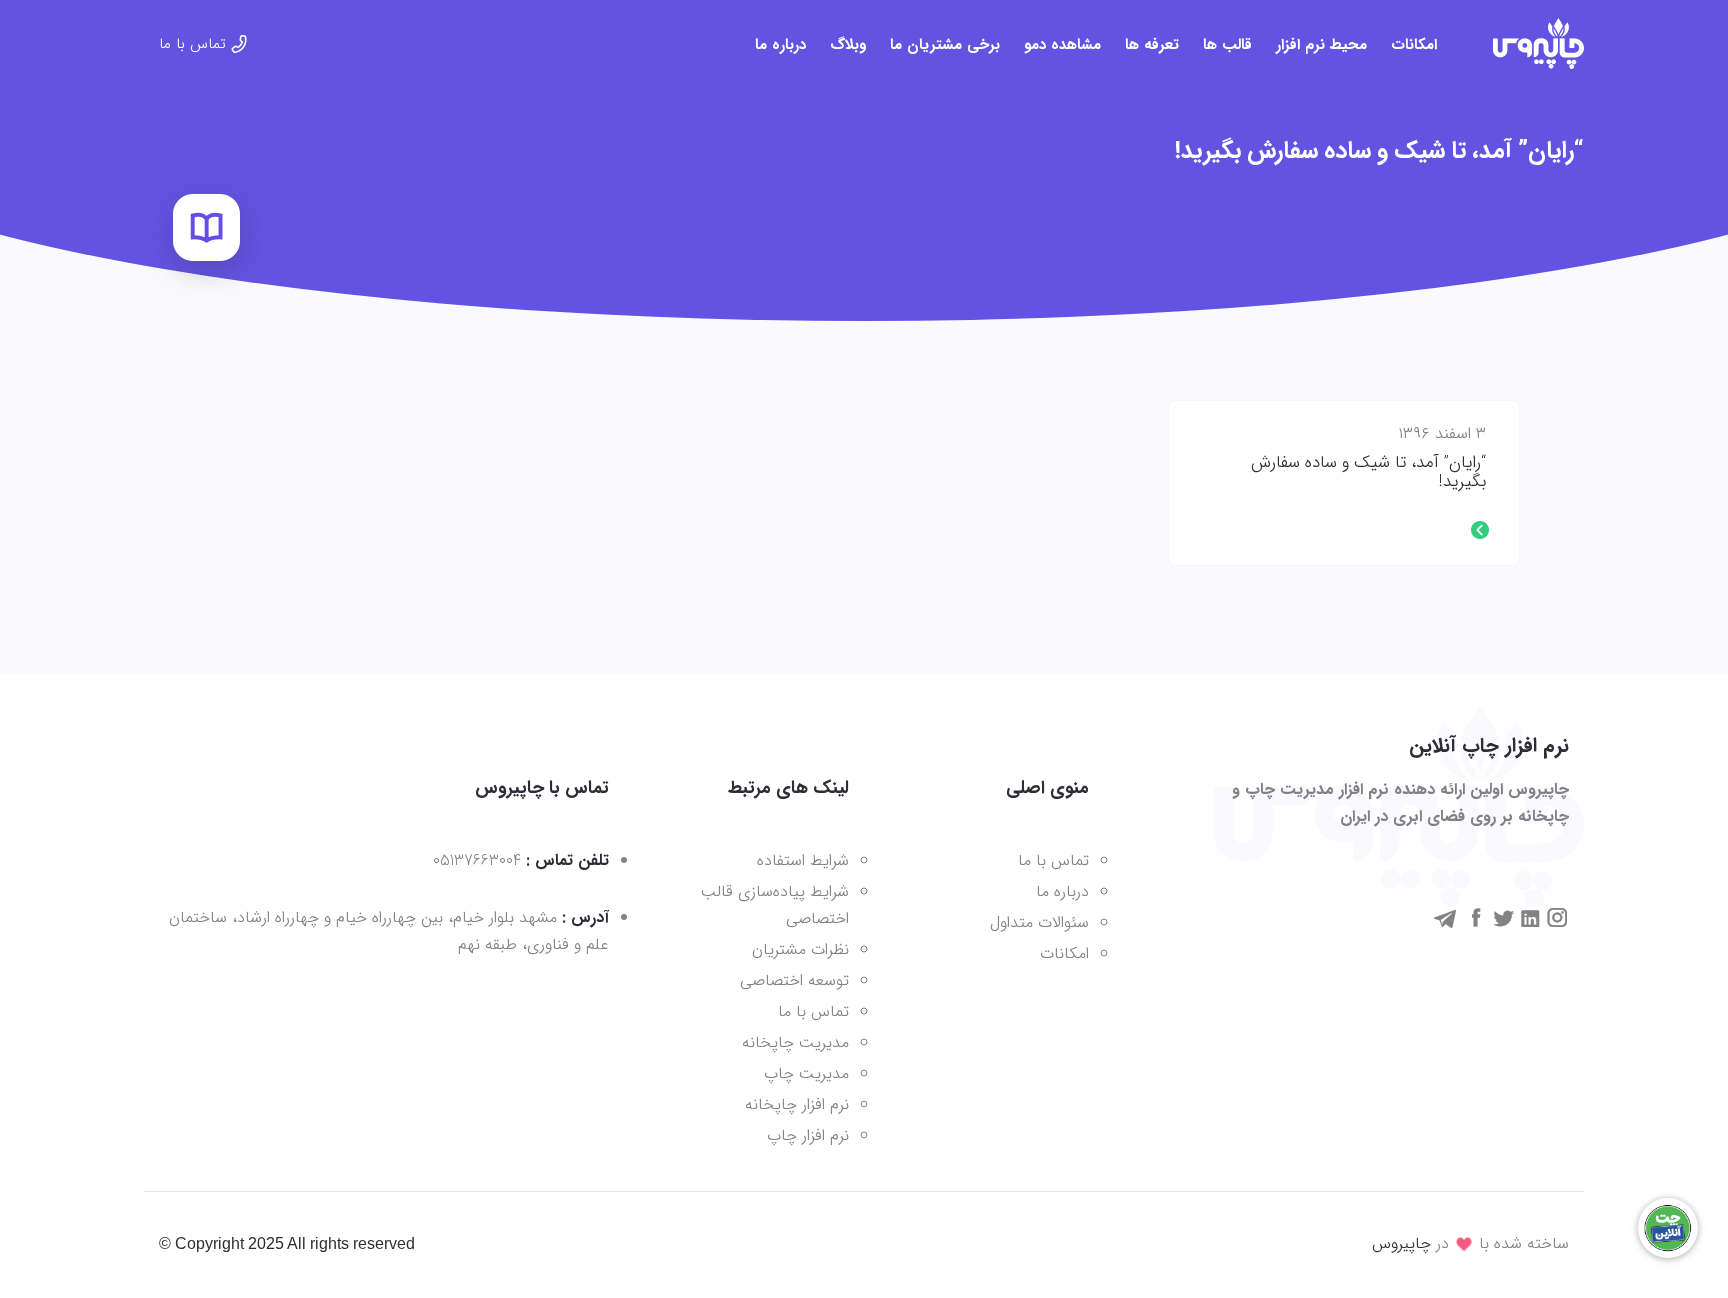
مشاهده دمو (1062, 45)
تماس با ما (192, 44)
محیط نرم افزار (1321, 45)
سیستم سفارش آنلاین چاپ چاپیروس (1538, 43)
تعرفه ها (1152, 45)
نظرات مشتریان (800, 949)
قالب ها (1227, 45)
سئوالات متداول (1039, 922)
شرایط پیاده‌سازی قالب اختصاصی (775, 905)
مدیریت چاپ (806, 1073)
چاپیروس (1401, 1243)
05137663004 (477, 860)
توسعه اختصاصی (794, 980)
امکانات (1414, 45)
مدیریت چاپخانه (795, 1042)
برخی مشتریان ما (945, 45)
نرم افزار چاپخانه (797, 1104)
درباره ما (780, 45)
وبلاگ (848, 45)
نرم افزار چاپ (808, 1135)
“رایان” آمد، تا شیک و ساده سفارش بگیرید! (1368, 472)
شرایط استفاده (803, 860)
